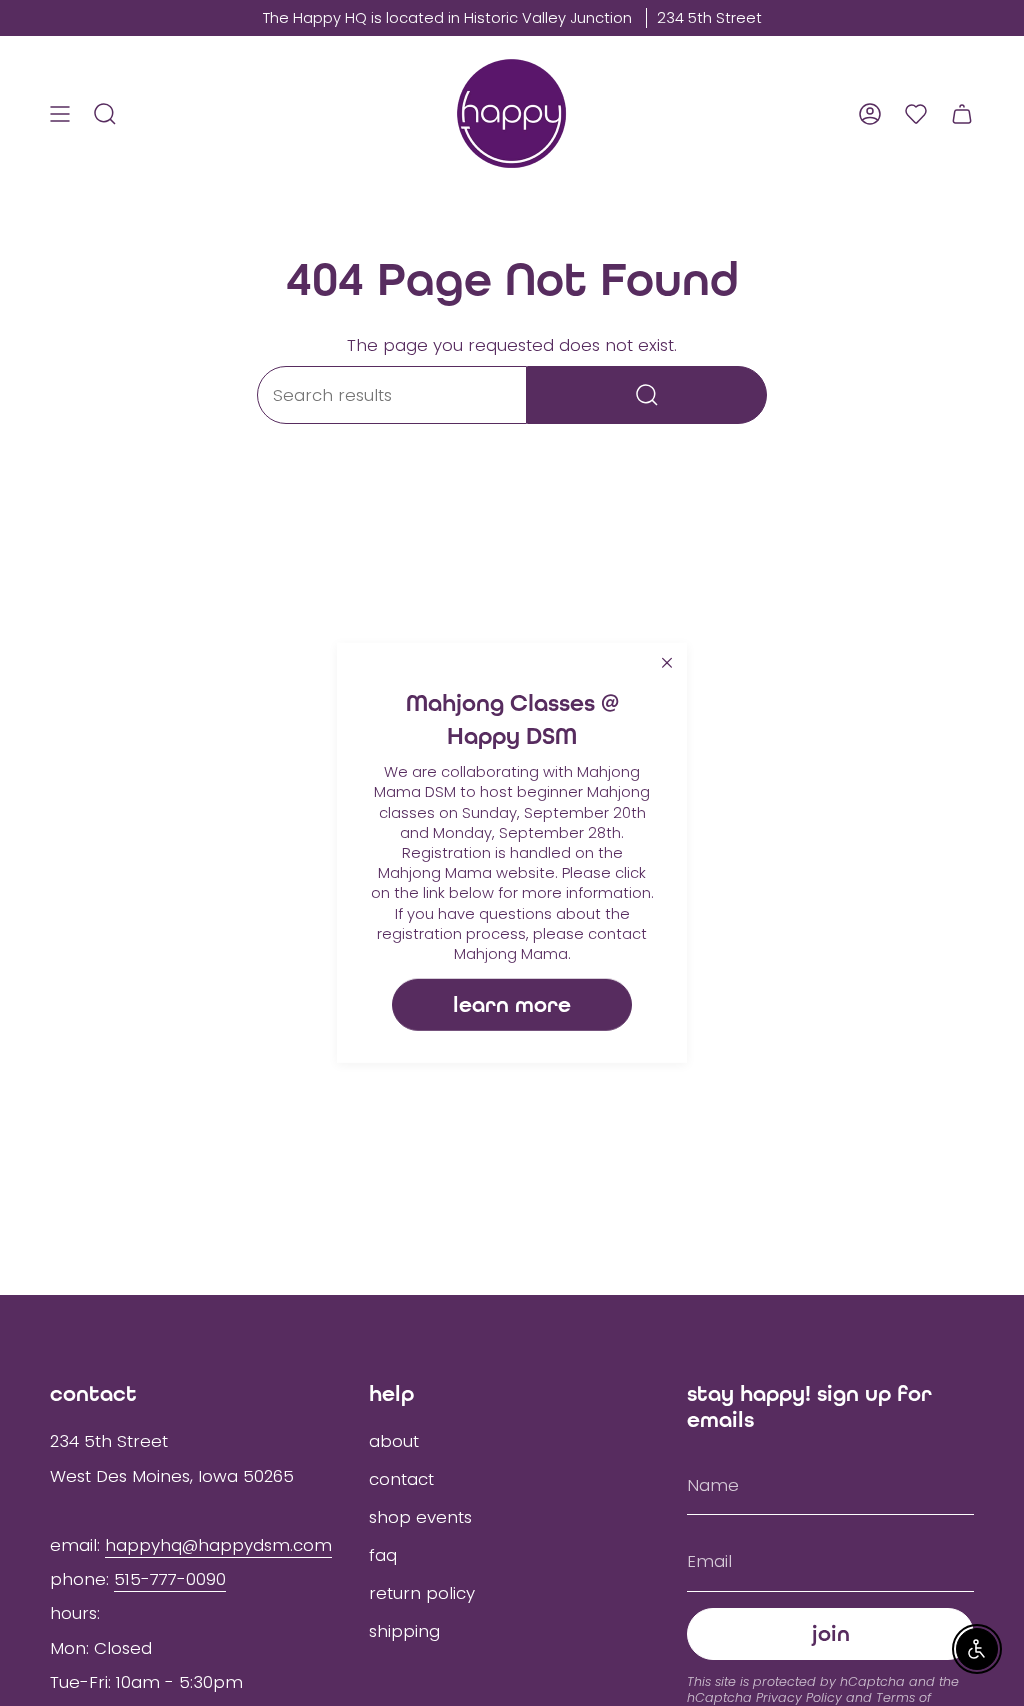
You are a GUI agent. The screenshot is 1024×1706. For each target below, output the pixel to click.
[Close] (667, 663)
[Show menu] (60, 113)
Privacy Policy (799, 1697)
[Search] (647, 395)
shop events (420, 1517)
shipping (404, 1631)
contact (401, 1479)
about (394, 1441)
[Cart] (962, 113)
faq (383, 1555)
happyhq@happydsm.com (218, 1545)
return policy (422, 1593)
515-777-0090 (170, 1579)
